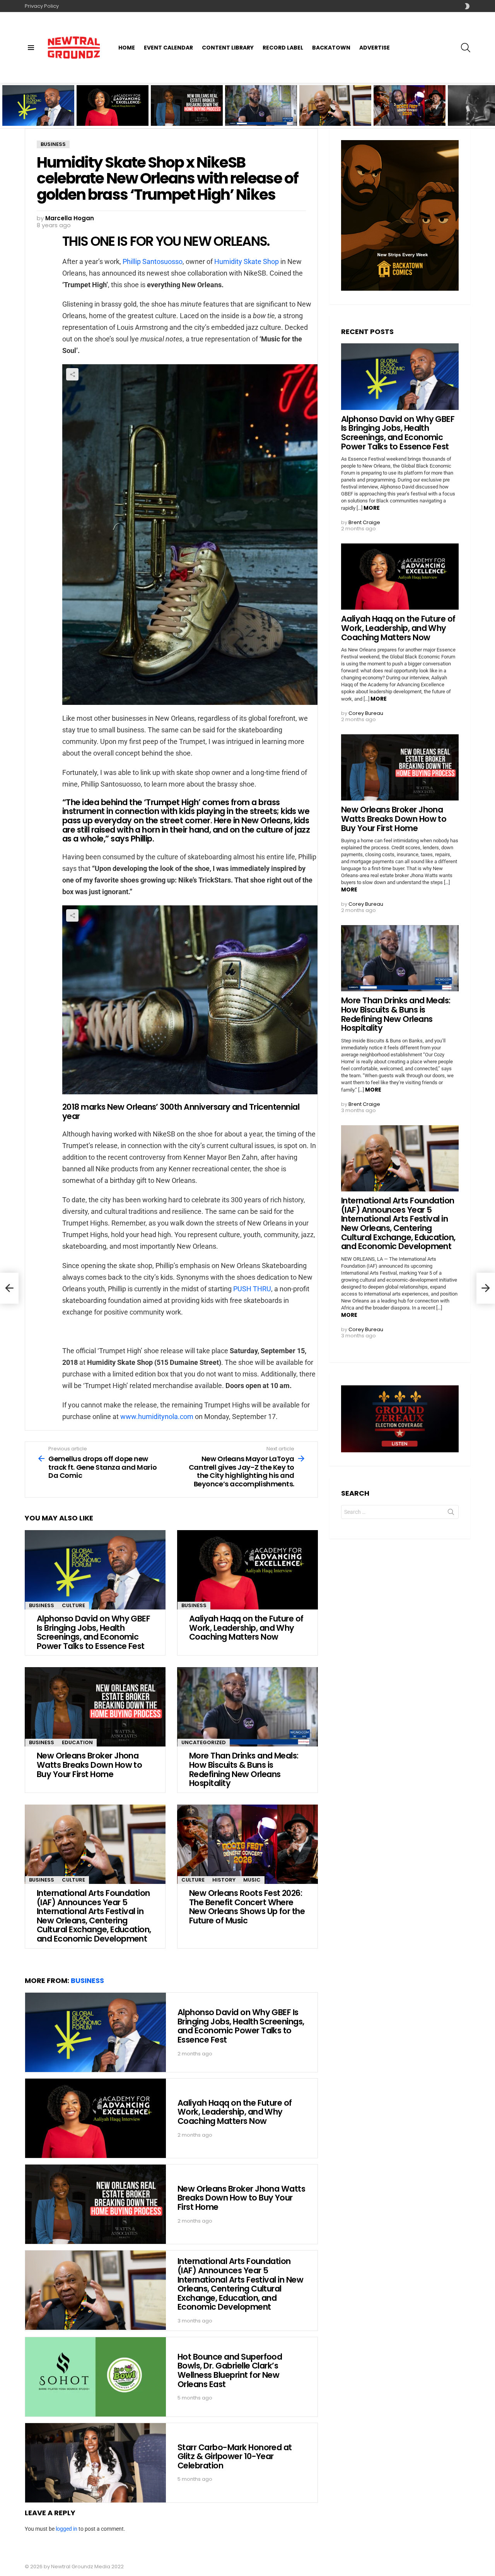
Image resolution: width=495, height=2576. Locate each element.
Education (77, 1742)
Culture (73, 1605)
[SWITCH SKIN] (467, 6)
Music (252, 1880)
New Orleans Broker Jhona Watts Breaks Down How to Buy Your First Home (183, 113)
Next (491, 105)
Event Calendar (168, 48)
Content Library (228, 48)
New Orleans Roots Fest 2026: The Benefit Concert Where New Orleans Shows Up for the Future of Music (410, 110)
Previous (4, 105)
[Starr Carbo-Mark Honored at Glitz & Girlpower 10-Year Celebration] (96, 2463)
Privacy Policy (42, 6)
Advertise (375, 48)
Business (42, 1605)
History (224, 1880)
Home (127, 48)
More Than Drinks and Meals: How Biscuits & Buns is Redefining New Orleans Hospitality (256, 113)
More (372, 508)
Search (451, 1513)
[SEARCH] (466, 48)
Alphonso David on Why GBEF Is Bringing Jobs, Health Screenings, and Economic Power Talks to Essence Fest (38, 110)
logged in (67, 2529)
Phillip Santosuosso (153, 261)
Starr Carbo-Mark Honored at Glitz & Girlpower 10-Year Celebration (235, 2456)
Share (72, 374)
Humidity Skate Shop (247, 261)
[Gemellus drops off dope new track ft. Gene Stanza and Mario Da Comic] (9, 1288)
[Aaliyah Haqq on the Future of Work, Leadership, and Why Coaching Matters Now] (247, 1570)
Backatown (331, 48)
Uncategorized (204, 1742)
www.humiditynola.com (157, 1417)
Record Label (283, 48)
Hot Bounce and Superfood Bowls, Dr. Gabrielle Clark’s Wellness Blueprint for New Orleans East (230, 2370)
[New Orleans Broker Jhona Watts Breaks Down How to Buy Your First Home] (95, 1707)
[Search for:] (400, 1512)
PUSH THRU (252, 1289)
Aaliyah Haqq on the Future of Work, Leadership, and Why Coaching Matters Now (110, 113)
